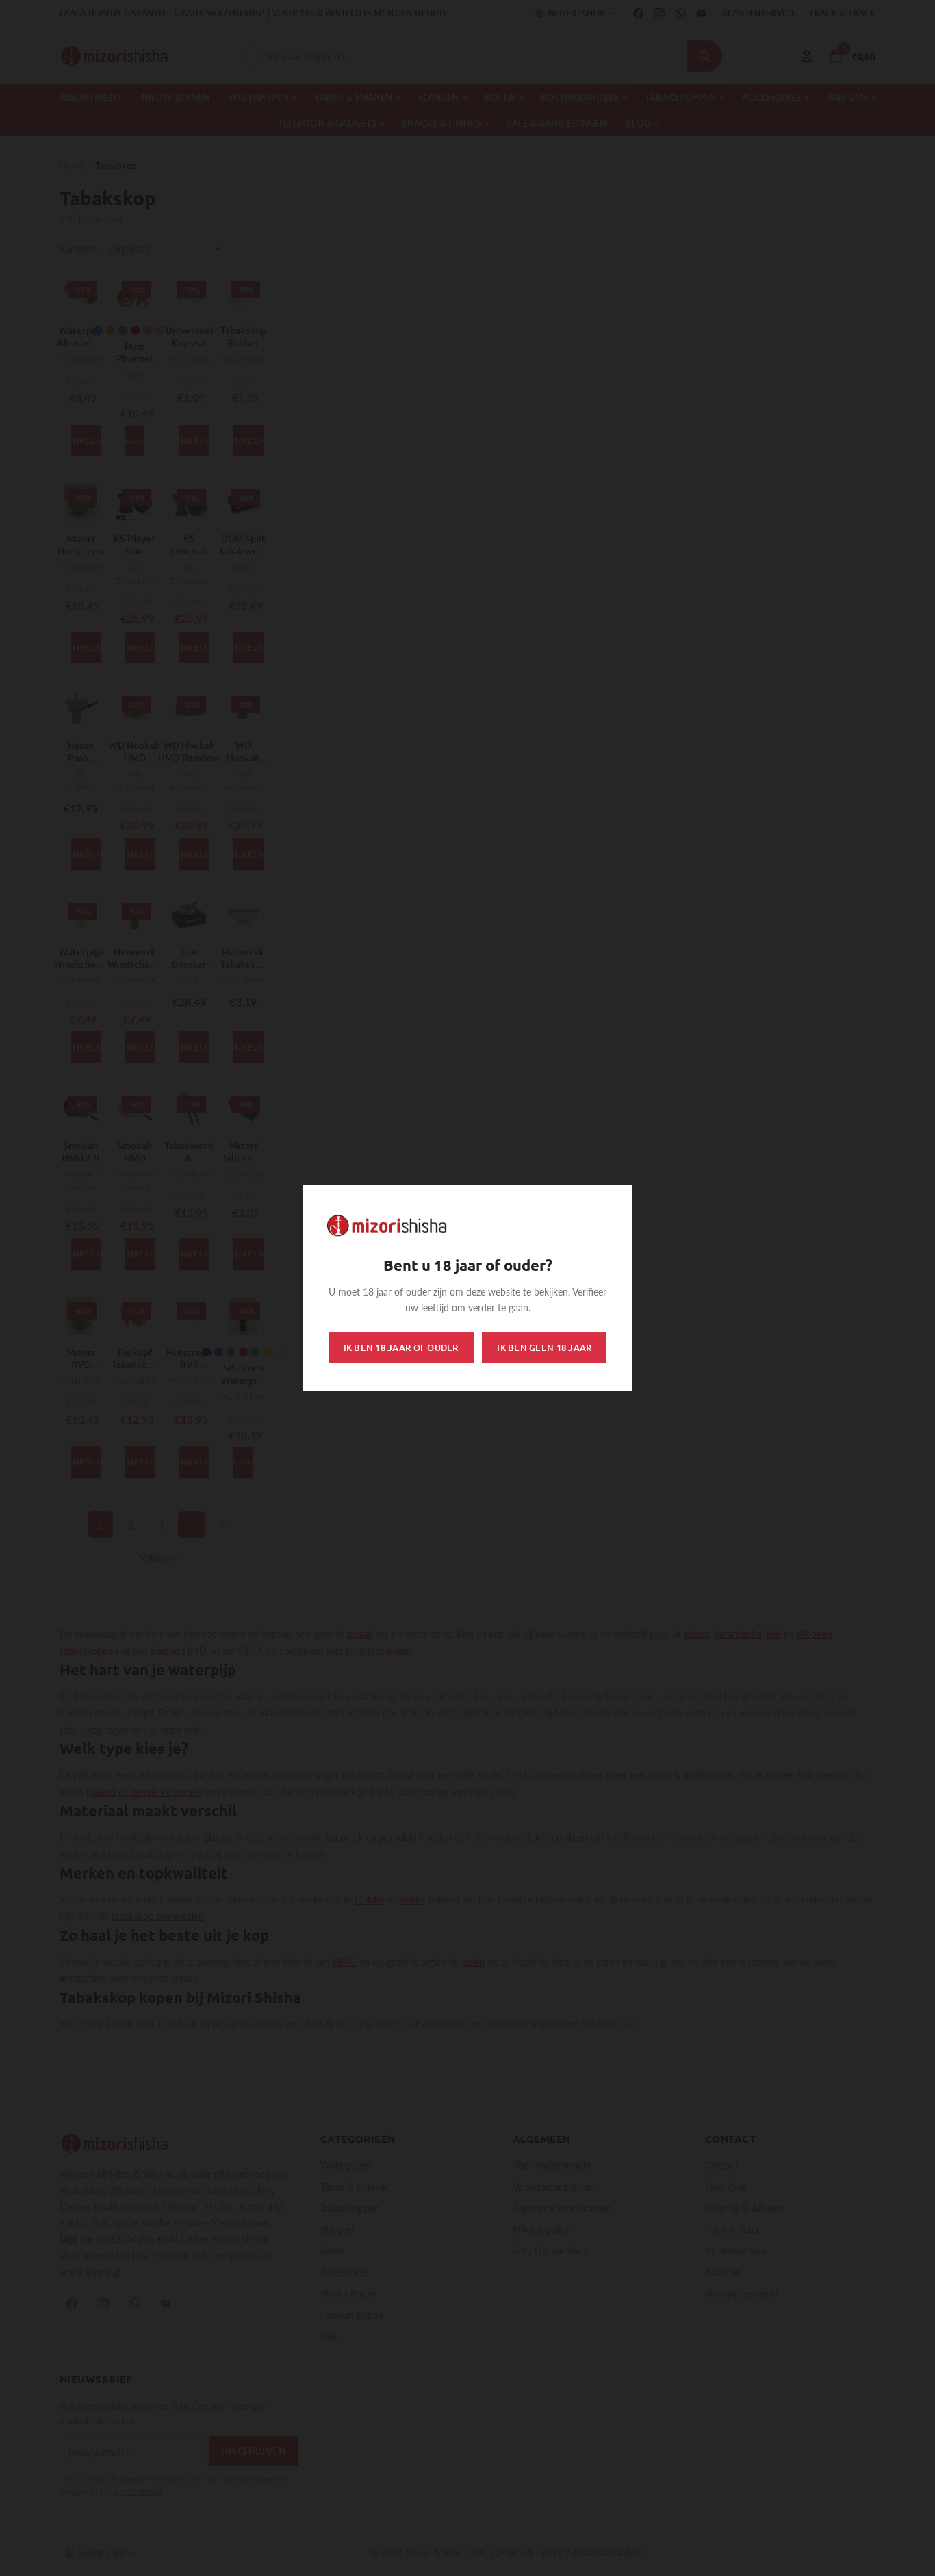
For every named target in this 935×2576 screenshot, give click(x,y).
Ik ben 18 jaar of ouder (401, 1348)
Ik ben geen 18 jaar (544, 1348)
